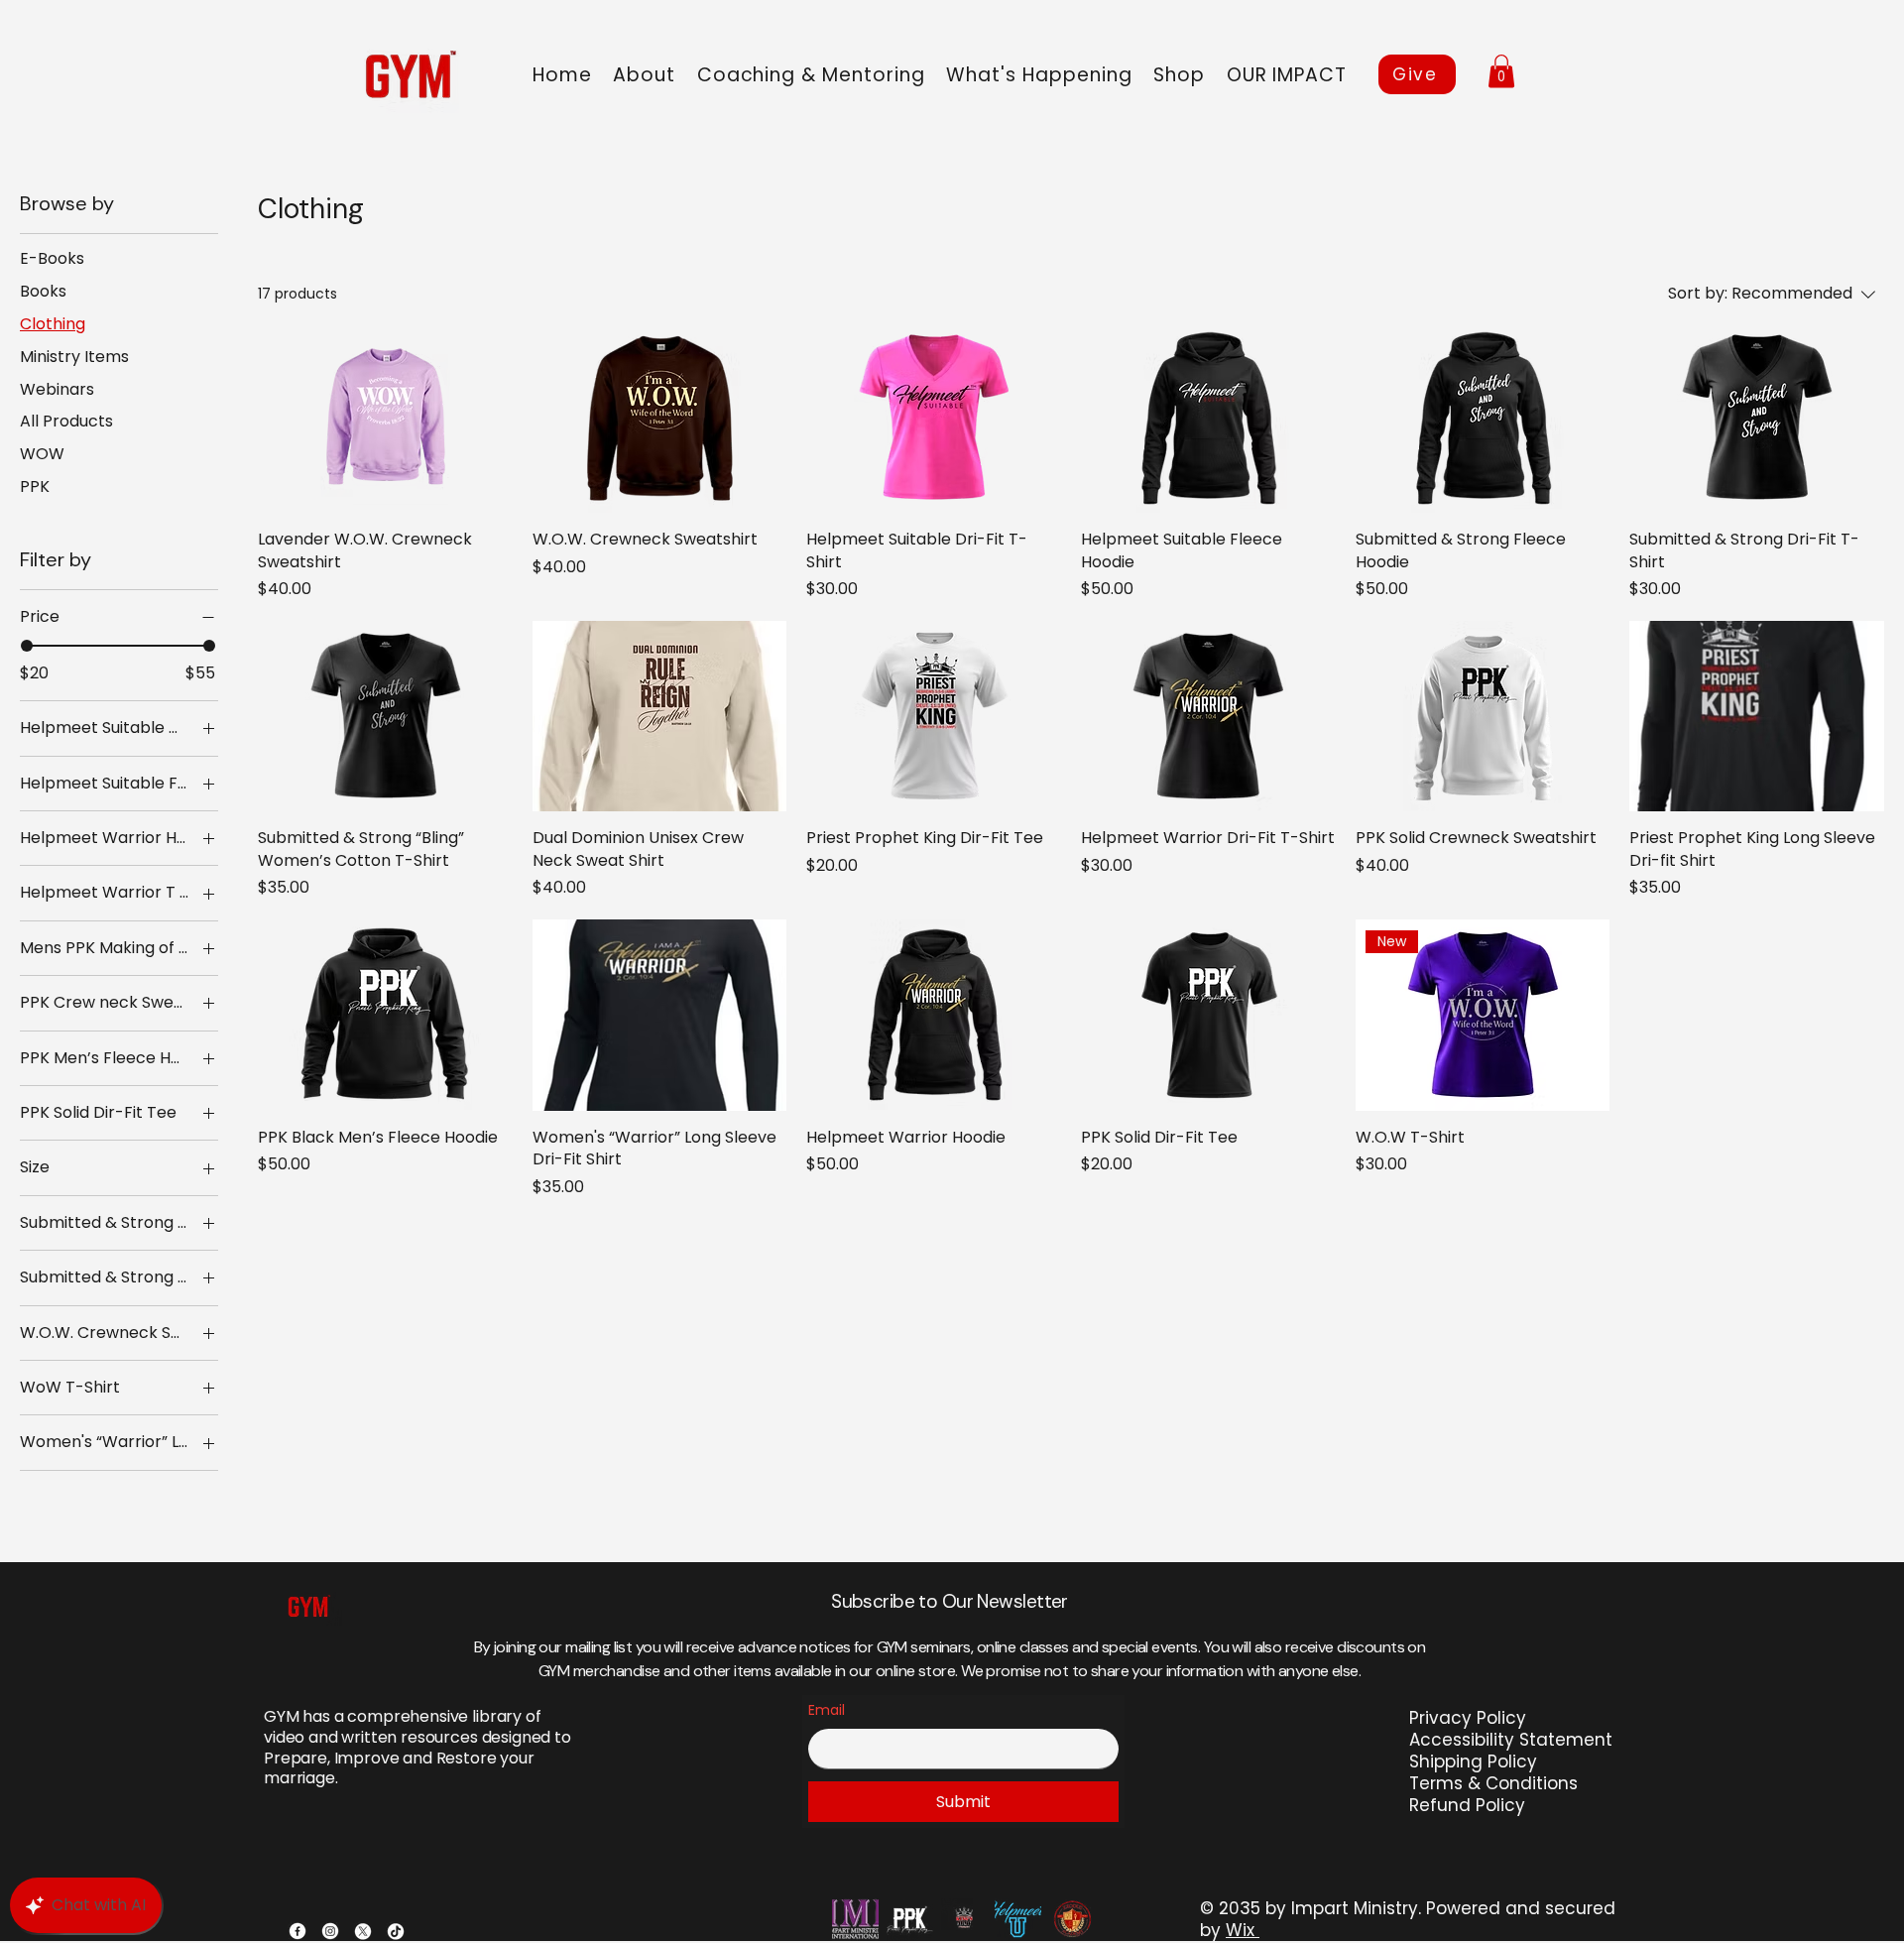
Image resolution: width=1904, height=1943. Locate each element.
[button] (811, 75)
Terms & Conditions (1493, 1783)
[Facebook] (297, 1931)
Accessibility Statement (1511, 1740)
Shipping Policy (1473, 1761)
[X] (363, 1931)
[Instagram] (330, 1931)
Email (827, 1710)
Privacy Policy (1468, 1718)
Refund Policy (1467, 1805)
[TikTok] (396, 1931)
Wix (1240, 1930)
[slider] (27, 646)
